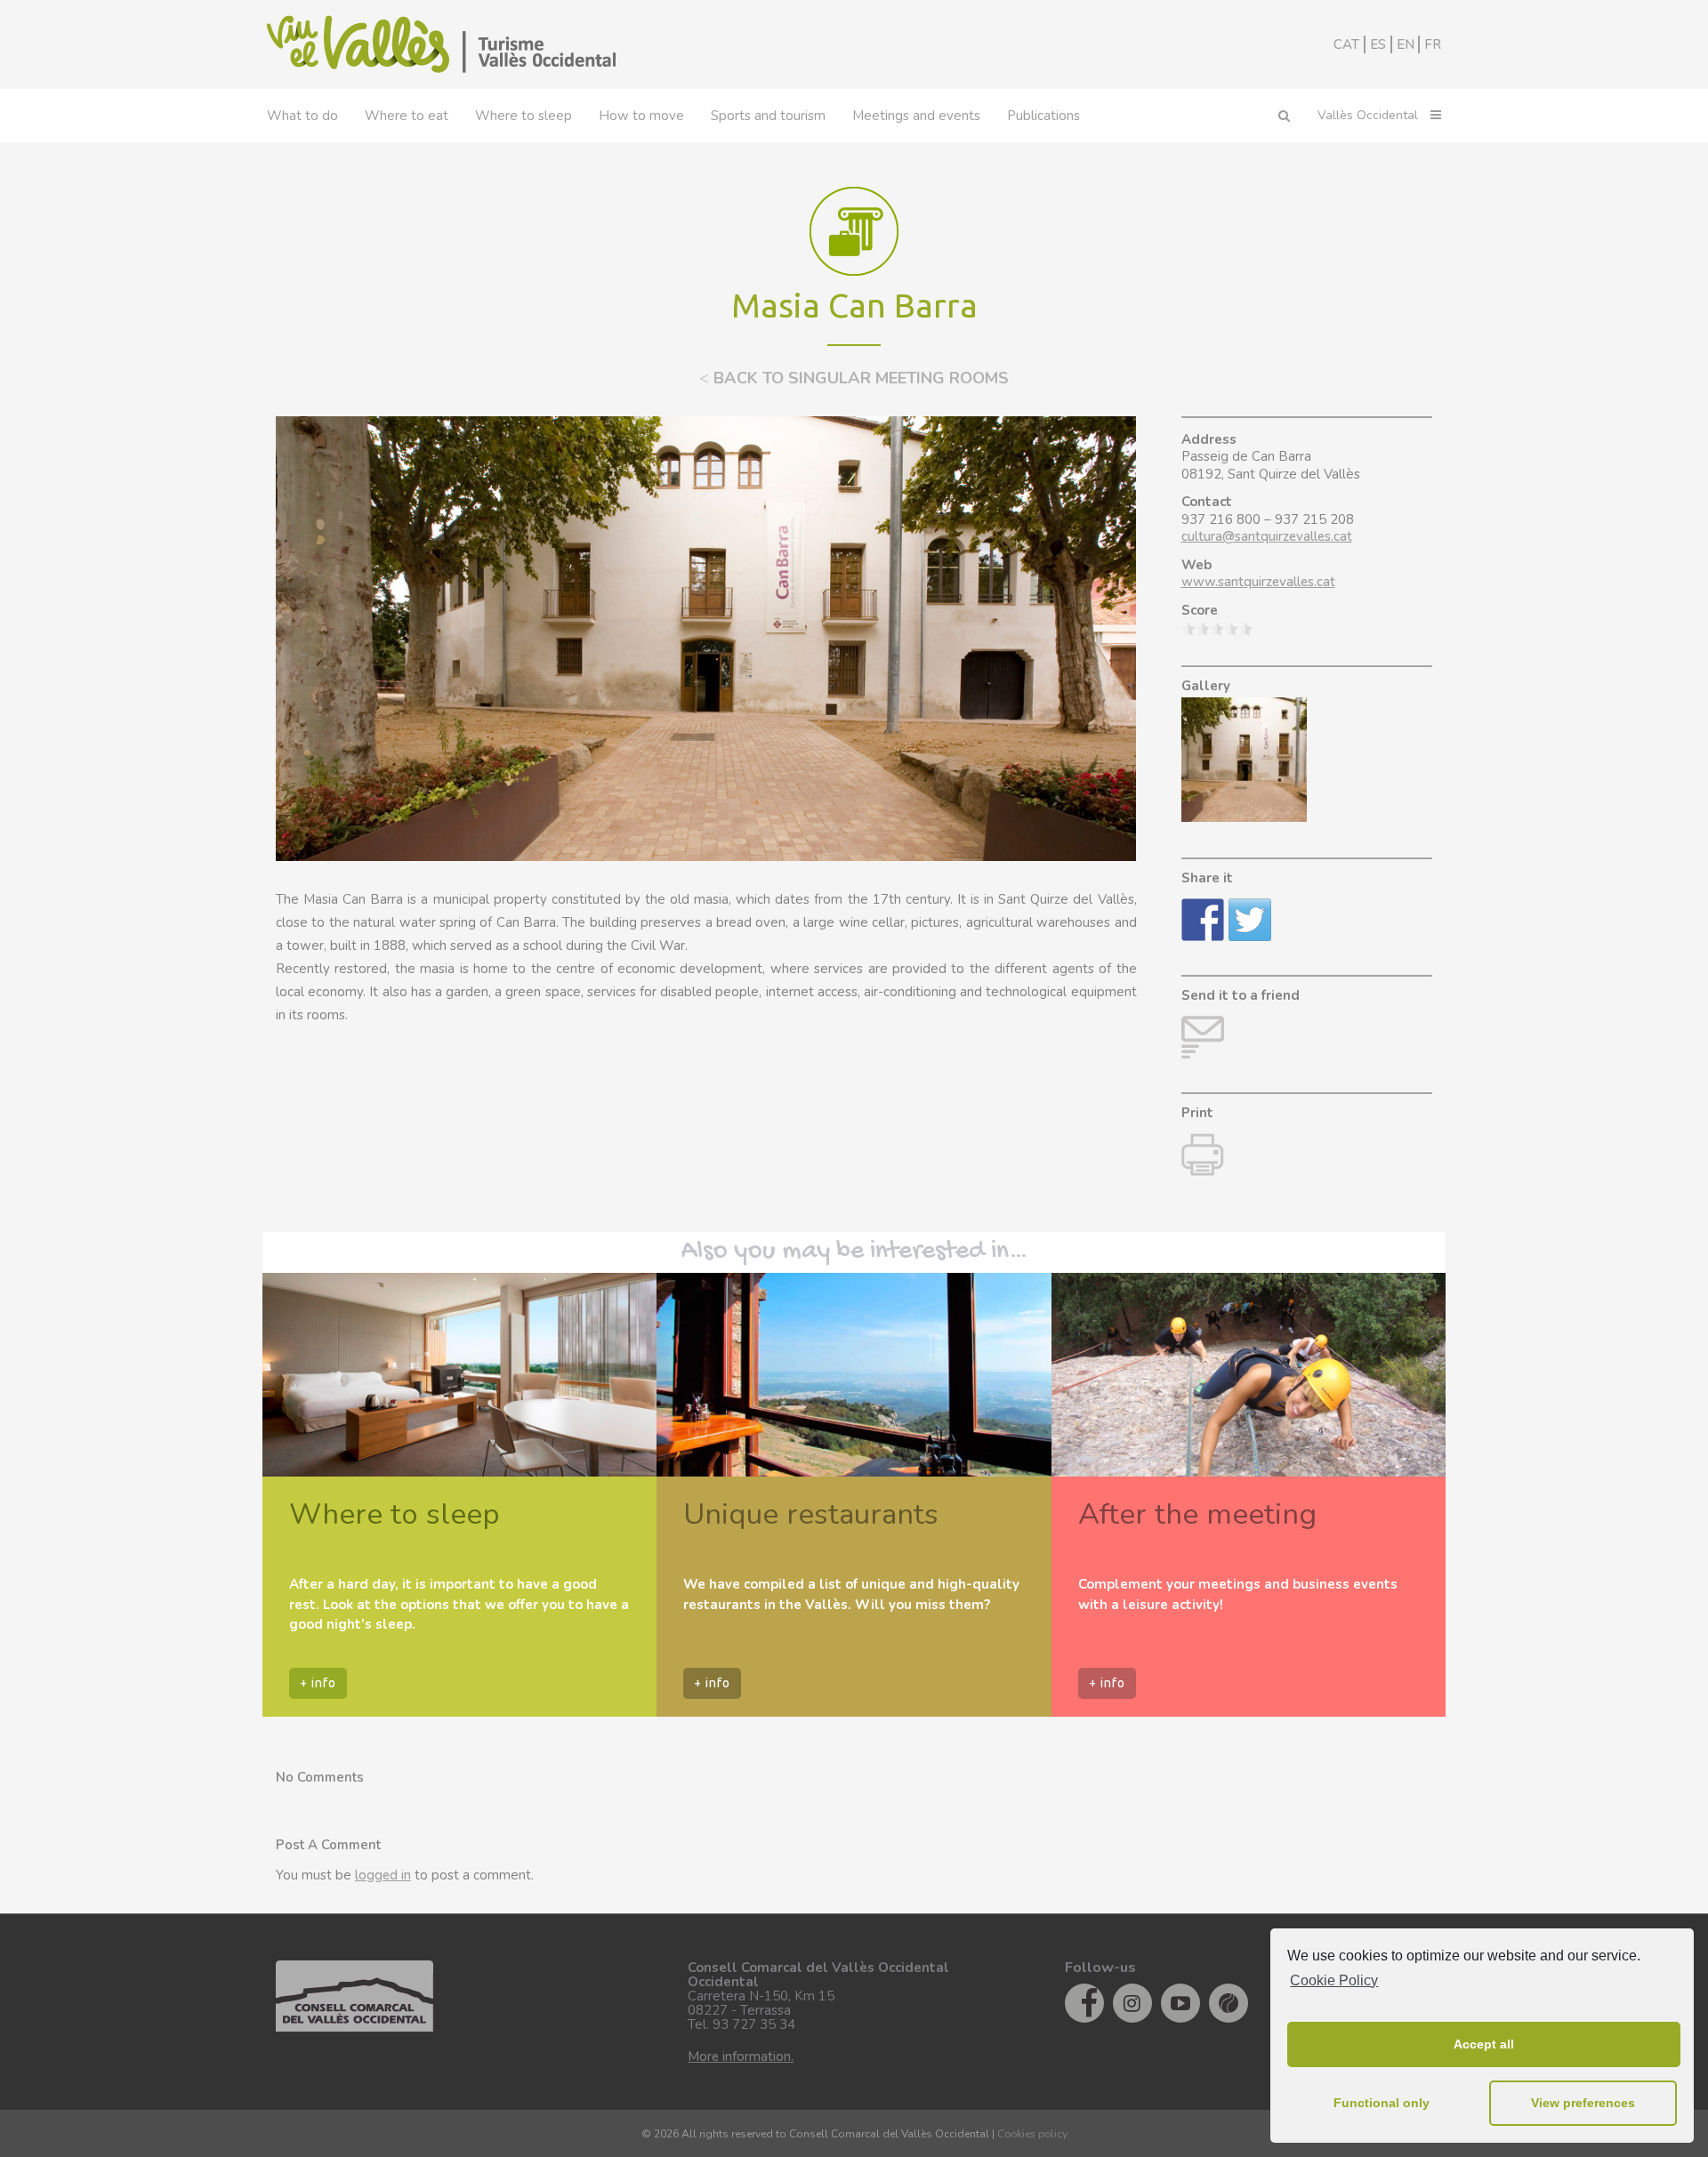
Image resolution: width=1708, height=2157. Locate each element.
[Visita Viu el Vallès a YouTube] (1180, 2003)
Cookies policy (1032, 2134)
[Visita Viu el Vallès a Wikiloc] (1229, 2003)
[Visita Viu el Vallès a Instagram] (1132, 2003)
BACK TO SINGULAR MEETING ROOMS (854, 378)
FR (1433, 44)
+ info (318, 1683)
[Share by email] (1203, 1037)
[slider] (1217, 629)
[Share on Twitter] (1250, 920)
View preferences (1583, 2103)
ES (1378, 44)
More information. (741, 2056)
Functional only (1382, 2103)
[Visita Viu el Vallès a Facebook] (1084, 2003)
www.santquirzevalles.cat (1258, 582)
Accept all (1484, 2044)
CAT (1346, 44)
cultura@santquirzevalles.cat (1267, 536)
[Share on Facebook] (1203, 920)
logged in (383, 1875)
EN (1406, 44)
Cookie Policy (1334, 1980)
